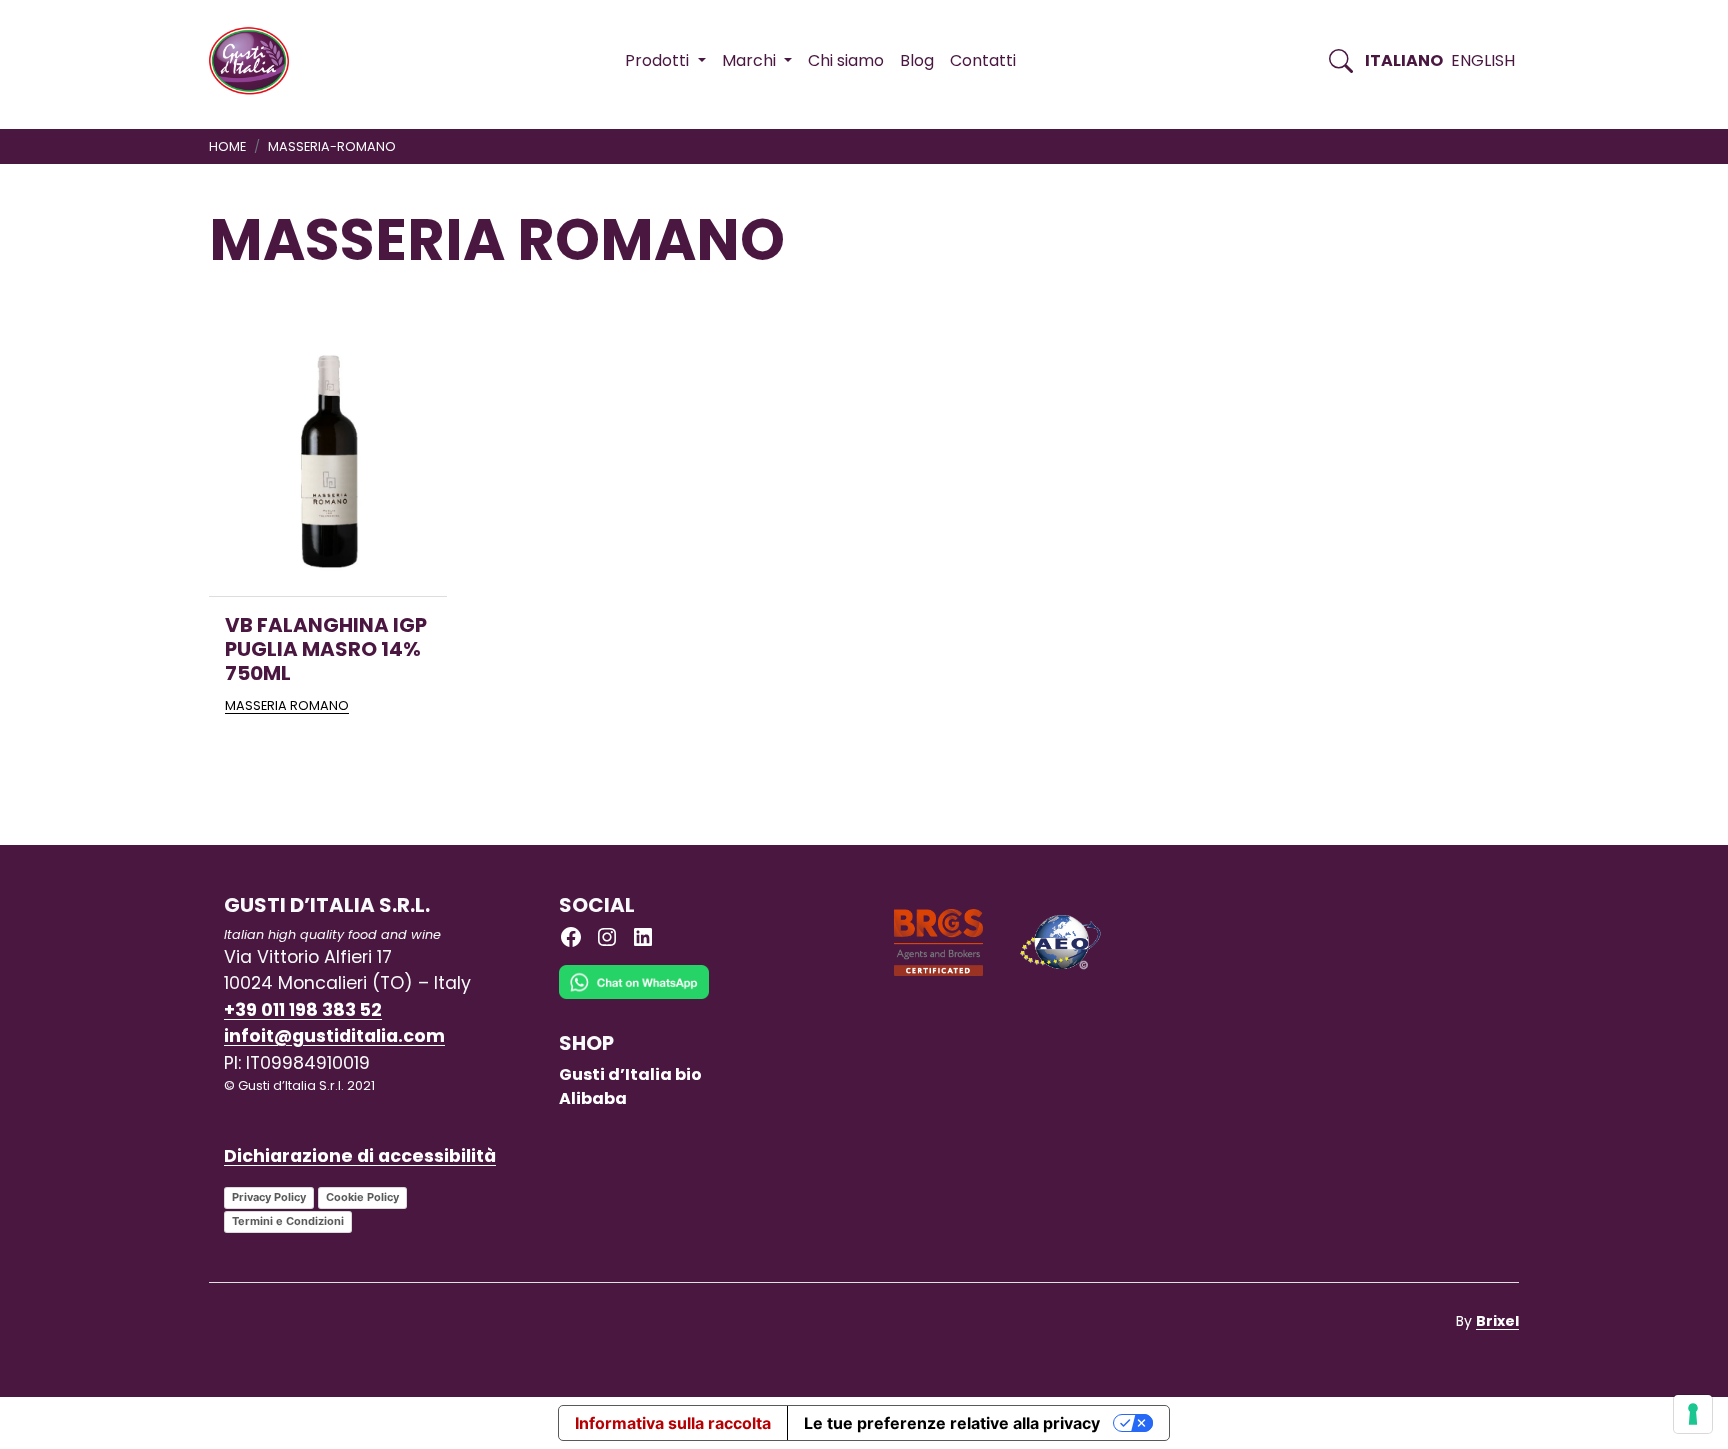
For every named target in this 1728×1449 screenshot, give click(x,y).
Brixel (1497, 1321)
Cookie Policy (362, 1197)
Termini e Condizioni (288, 1221)
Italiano (1404, 60)
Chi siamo (846, 60)
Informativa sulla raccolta (673, 1423)
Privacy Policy (269, 1197)
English (1483, 60)
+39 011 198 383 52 (303, 1010)
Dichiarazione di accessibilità (360, 1156)
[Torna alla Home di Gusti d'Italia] (256, 61)
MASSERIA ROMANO (287, 705)
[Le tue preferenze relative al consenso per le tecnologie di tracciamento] (1693, 1414)
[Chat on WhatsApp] (634, 996)
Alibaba (593, 1098)
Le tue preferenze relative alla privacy (952, 1423)
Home (227, 146)
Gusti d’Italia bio (630, 1074)
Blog (917, 60)
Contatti (983, 60)
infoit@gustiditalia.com (334, 1036)
